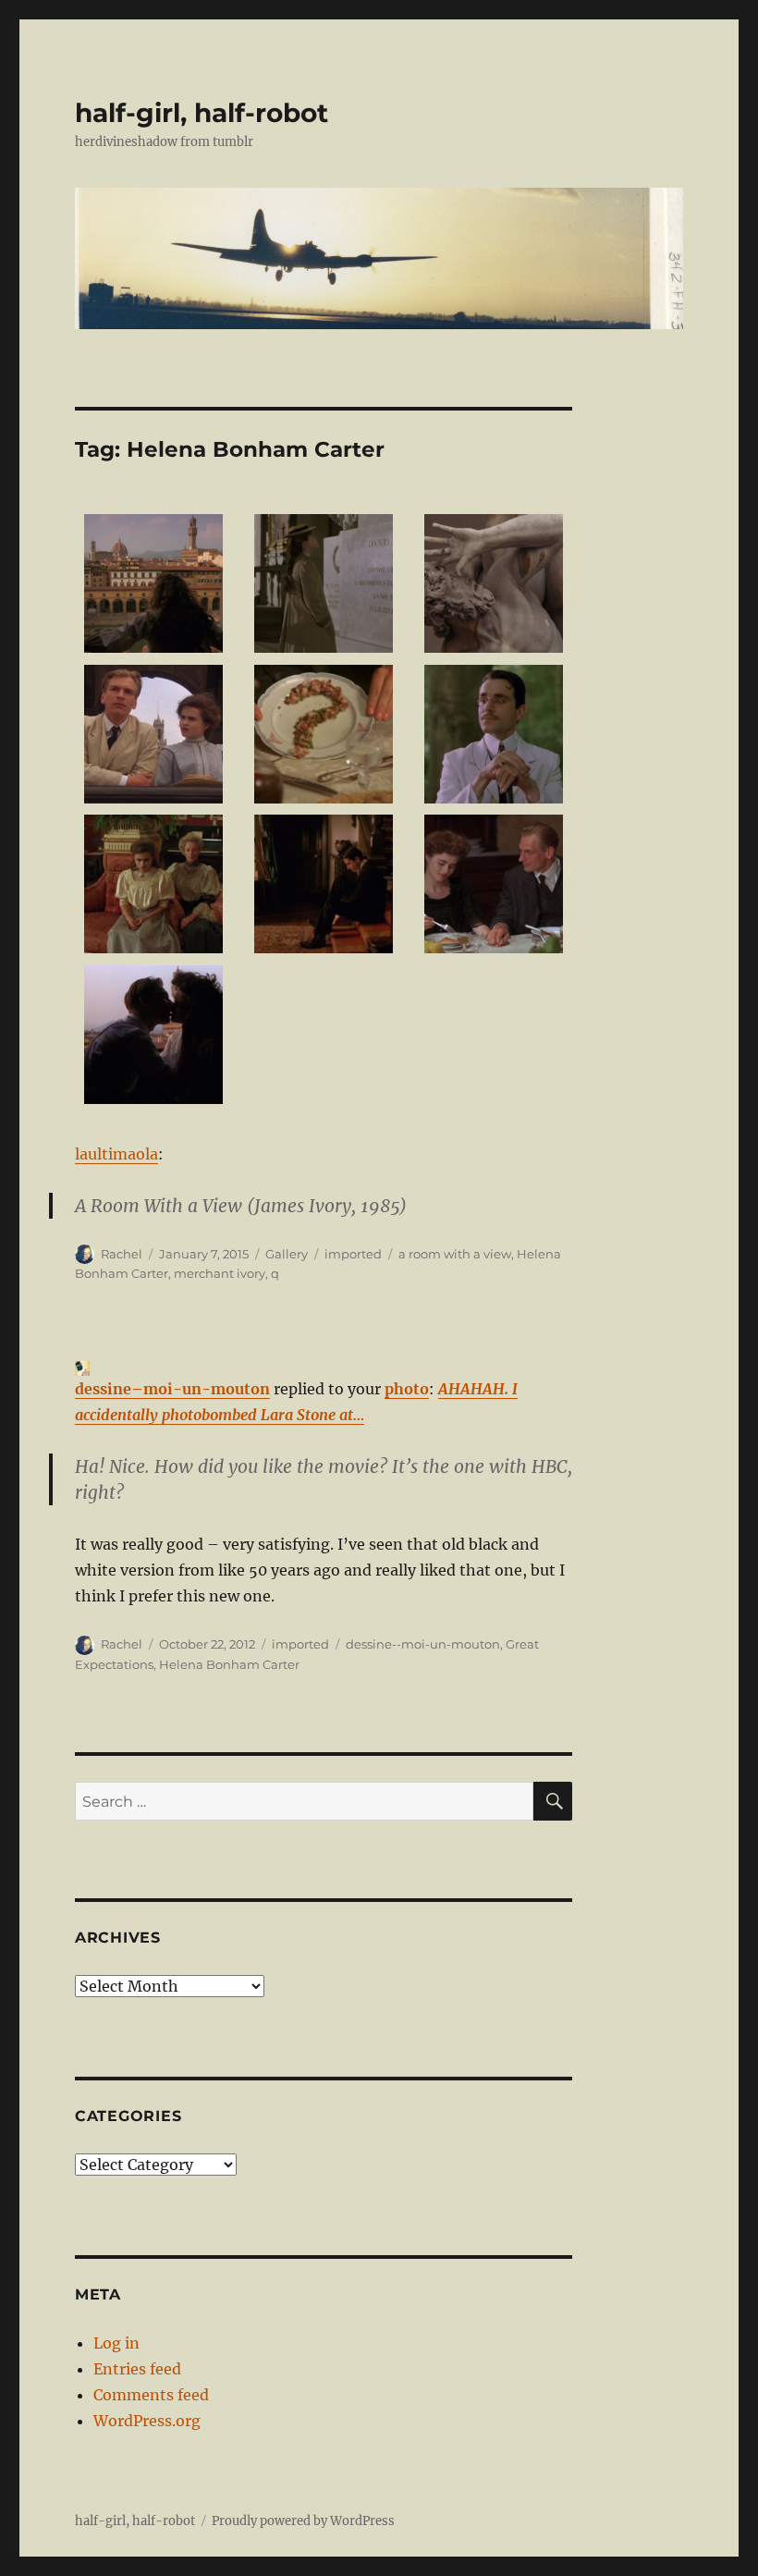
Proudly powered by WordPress (303, 2521)
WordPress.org (147, 2421)
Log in (116, 2343)
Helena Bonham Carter (229, 1664)
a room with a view (455, 1254)
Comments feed (151, 2395)
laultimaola (116, 1154)
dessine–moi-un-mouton (172, 1389)
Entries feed (137, 2369)
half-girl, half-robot (202, 113)
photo (407, 1389)
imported (353, 1254)
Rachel (122, 1254)
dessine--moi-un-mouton (423, 1644)
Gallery (287, 1254)
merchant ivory (220, 1273)
